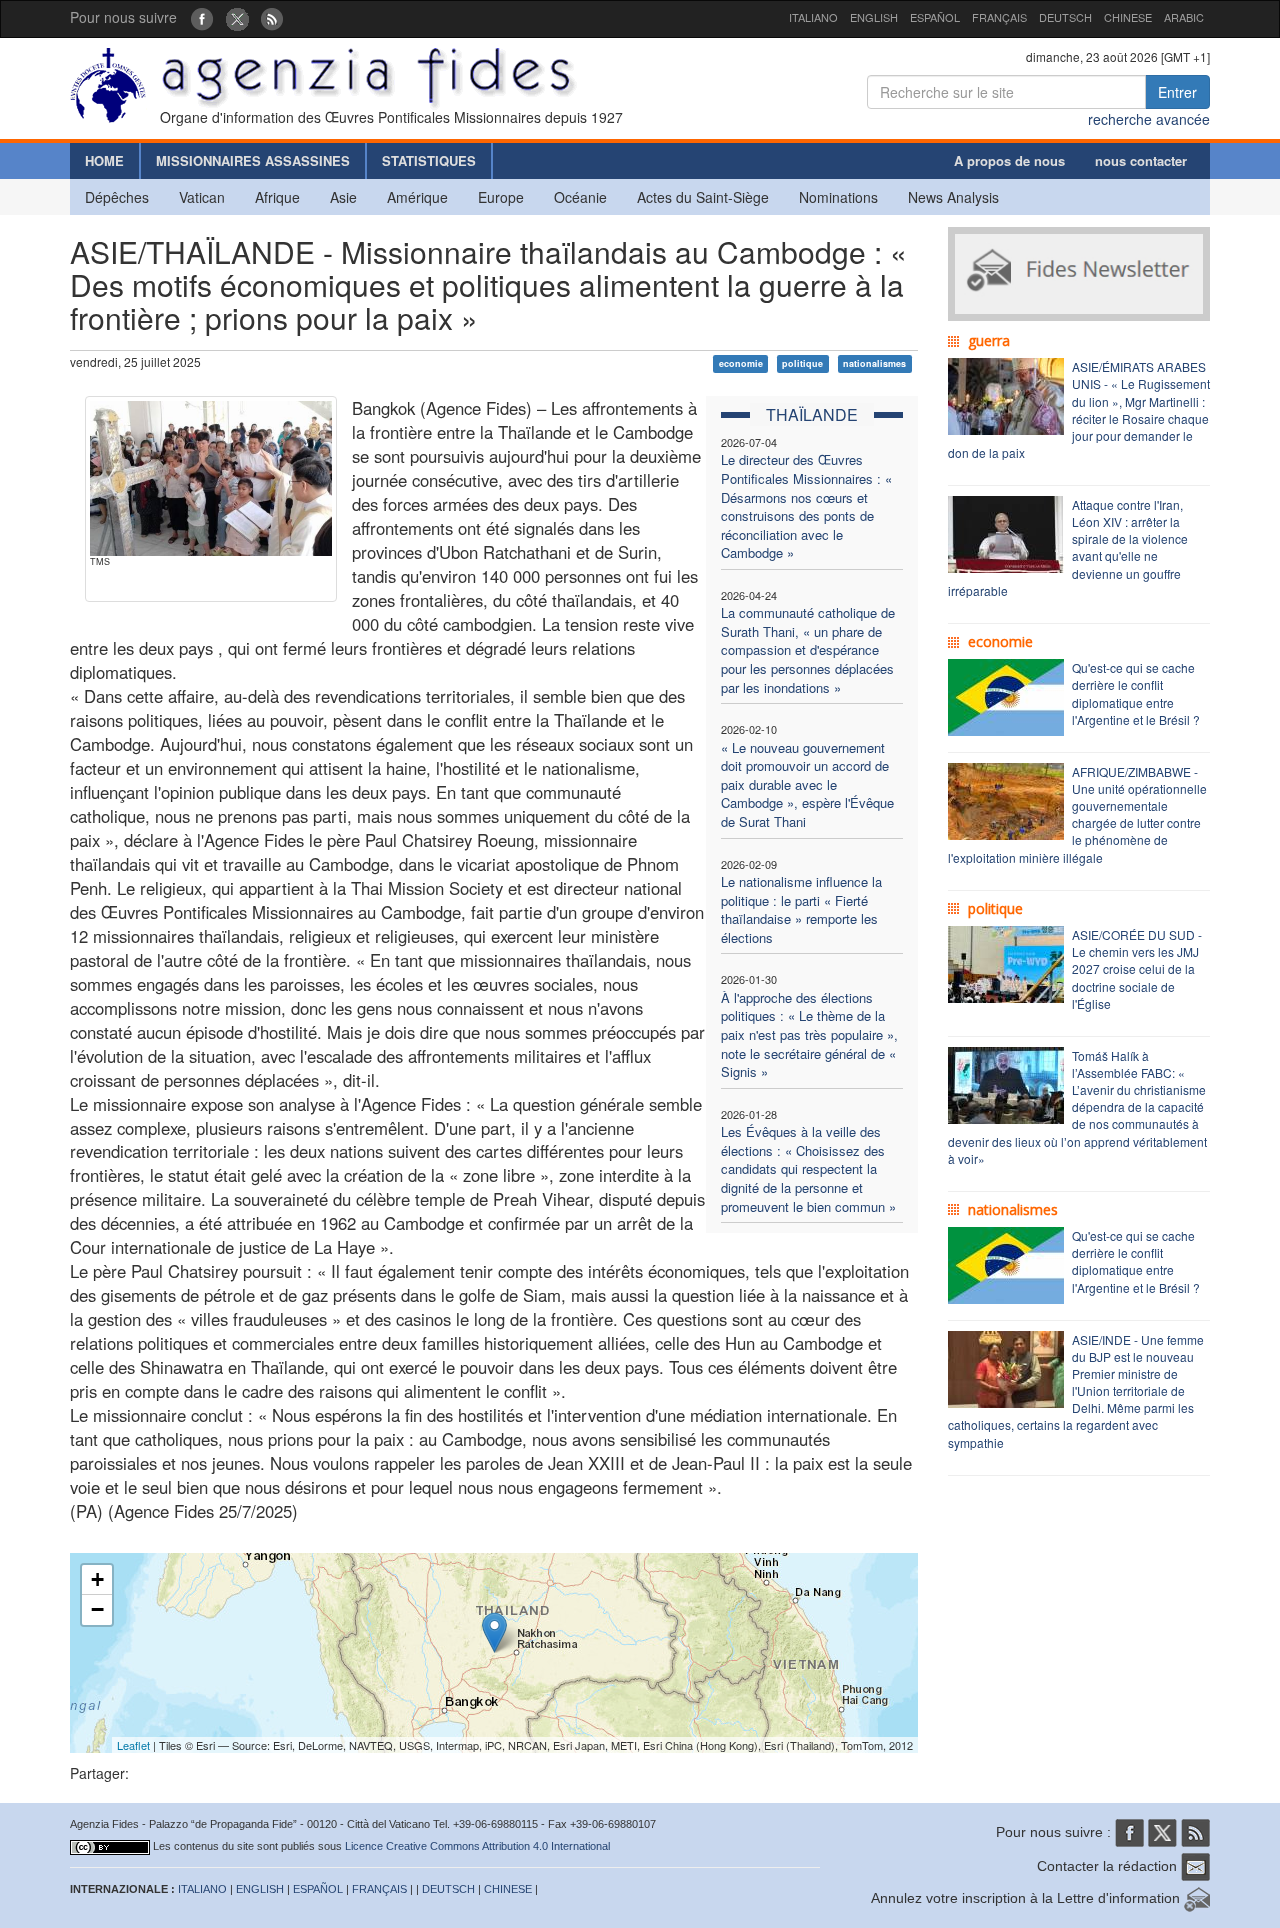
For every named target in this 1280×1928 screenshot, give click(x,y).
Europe (501, 197)
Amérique (417, 197)
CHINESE (1128, 17)
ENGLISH (874, 17)
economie (741, 363)
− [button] (97, 1609)
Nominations (838, 197)
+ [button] (97, 1579)
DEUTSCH (1065, 17)
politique (802, 363)
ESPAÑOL (935, 17)
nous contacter (1141, 160)
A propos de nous (1009, 160)
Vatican (202, 197)
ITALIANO (813, 17)
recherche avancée (1149, 119)
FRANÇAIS (999, 17)
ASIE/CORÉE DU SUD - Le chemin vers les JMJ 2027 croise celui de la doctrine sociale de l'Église (1137, 969)
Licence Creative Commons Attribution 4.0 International (477, 1846)
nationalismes (874, 363)
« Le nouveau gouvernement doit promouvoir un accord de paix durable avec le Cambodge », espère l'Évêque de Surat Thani (807, 784)
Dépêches (117, 197)
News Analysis (953, 197)
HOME (104, 160)
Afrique (277, 197)
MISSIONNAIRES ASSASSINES (253, 160)
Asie (343, 197)
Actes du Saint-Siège (703, 197)
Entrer (1177, 92)
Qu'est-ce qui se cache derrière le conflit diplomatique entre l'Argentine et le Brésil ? (1136, 693)
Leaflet (133, 1745)
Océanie (580, 197)
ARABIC (1184, 17)
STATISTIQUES (429, 160)
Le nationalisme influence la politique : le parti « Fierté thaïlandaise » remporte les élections (801, 909)
